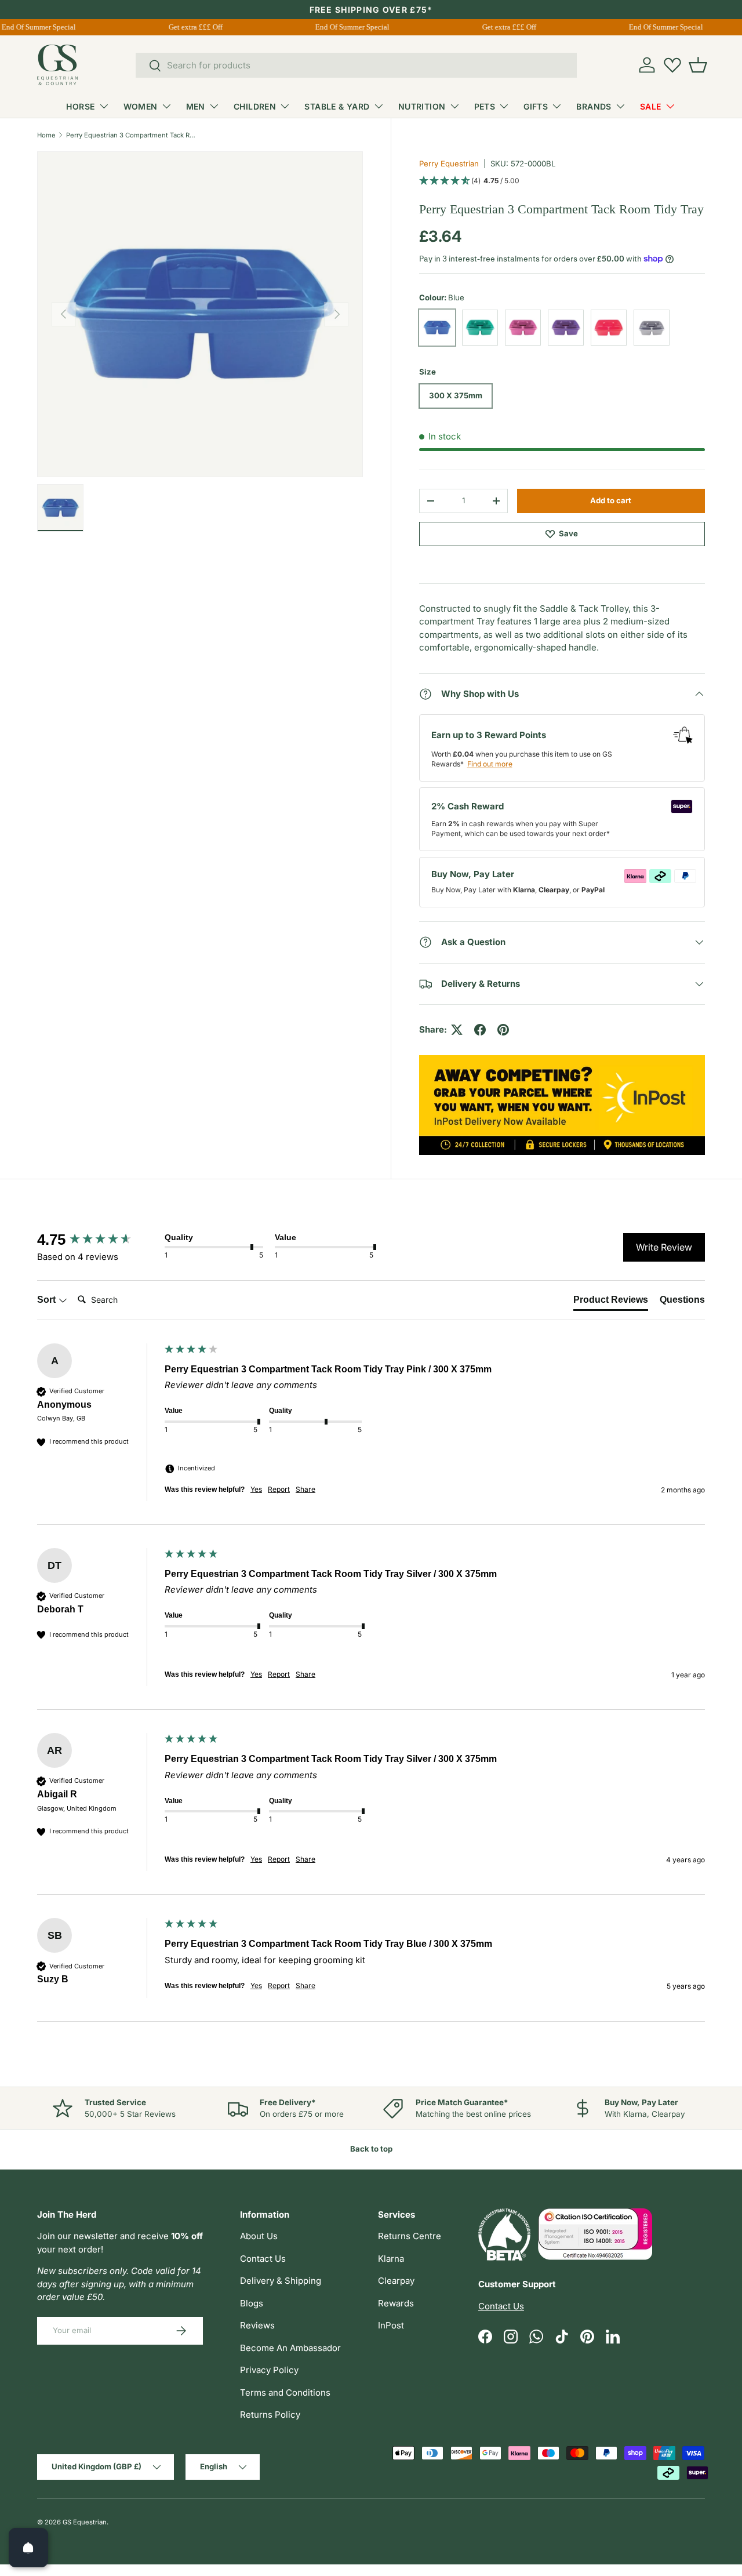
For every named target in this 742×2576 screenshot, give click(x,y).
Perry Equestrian (449, 164)
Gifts (536, 106)
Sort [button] (48, 1300)
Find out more (490, 764)
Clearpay (396, 2281)
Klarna (391, 2259)
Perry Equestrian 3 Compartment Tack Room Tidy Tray (131, 135)
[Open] (28, 2548)
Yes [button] (256, 1489)
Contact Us (263, 2259)
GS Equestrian (85, 2522)
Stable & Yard (337, 106)
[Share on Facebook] (480, 1030)
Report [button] (279, 1489)
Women (141, 106)
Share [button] (305, 1489)
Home (46, 135)
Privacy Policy (269, 2370)
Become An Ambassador (290, 2348)
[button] (698, 65)
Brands (594, 106)
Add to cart (611, 500)
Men (196, 106)
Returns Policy (270, 2415)
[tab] (611, 1302)
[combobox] (356, 65)
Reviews (257, 2325)
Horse (80, 106)
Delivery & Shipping (281, 2281)
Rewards (396, 2303)
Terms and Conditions (285, 2392)
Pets (485, 106)
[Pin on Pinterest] (503, 1030)
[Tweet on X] (457, 1030)
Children (255, 106)
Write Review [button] (664, 1247)
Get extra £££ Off (186, 27)
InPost (391, 2325)
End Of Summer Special (343, 27)
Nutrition (422, 106)
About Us (259, 2236)
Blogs (252, 2303)
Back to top (371, 2149)
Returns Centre (410, 2236)
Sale (651, 106)
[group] (98, 1240)
